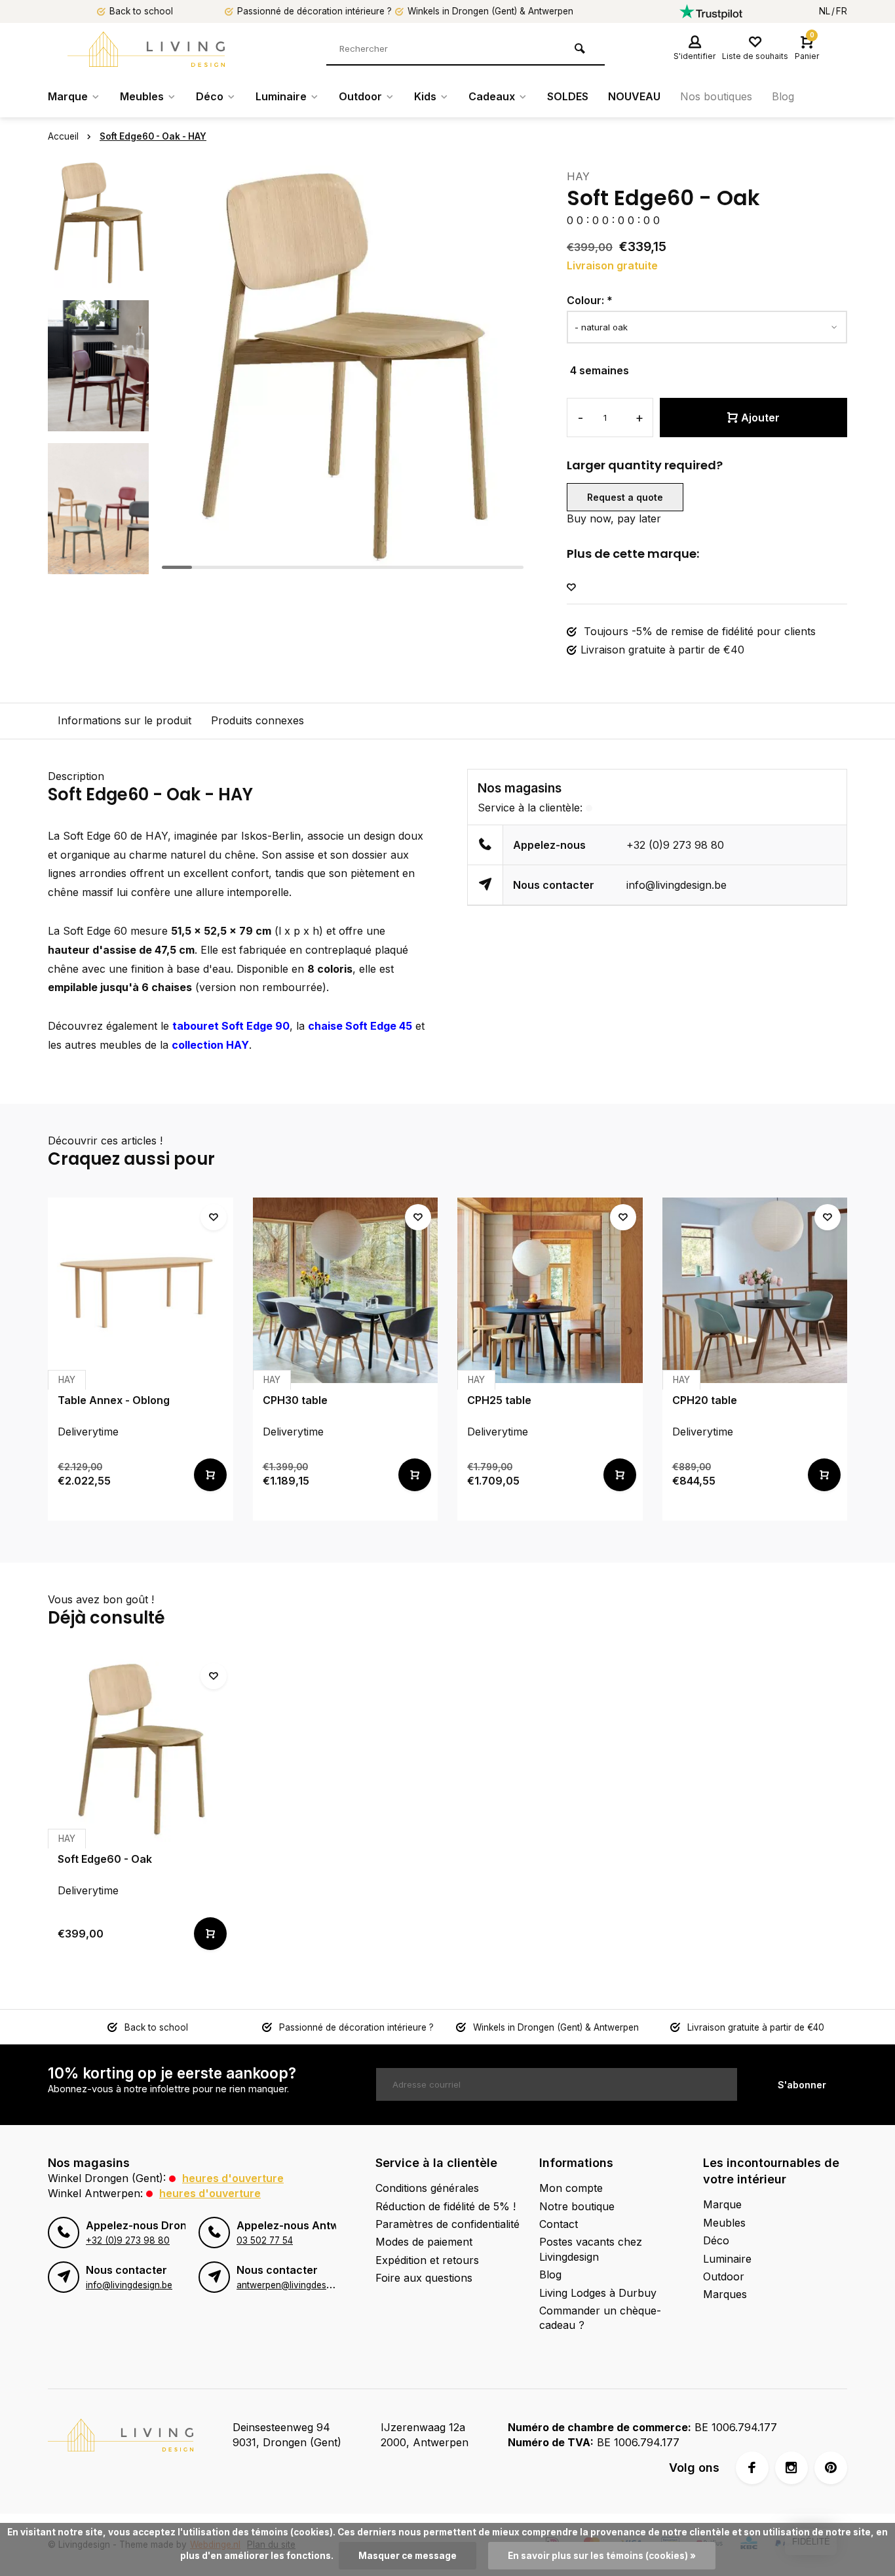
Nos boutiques (716, 96)
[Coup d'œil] (210, 1475)
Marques (725, 2294)
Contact (559, 2224)
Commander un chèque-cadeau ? (600, 2318)
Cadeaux (492, 96)
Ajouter (760, 418)
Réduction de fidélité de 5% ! (446, 2206)
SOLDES (568, 96)
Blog (783, 96)
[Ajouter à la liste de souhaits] (571, 588)
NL (825, 11)
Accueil (63, 136)
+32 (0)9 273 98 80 (675, 845)
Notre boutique (577, 2206)
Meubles (142, 96)
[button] (98, 564)
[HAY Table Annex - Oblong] (141, 1290)
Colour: (590, 300)
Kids (425, 96)
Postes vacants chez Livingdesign (591, 2249)
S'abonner (802, 2085)
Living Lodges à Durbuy (598, 2293)
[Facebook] (752, 2468)
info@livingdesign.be (676, 885)
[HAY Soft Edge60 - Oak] (141, 1749)
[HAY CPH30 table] (346, 1290)
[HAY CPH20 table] (755, 1290)
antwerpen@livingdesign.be (294, 2285)
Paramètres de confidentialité (447, 2224)
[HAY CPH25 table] (550, 1290)
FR (842, 11)
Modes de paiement (424, 2242)
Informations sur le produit (124, 720)
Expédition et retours (427, 2260)
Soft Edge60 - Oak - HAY (153, 136)
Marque (68, 96)
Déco (210, 96)
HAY (578, 176)
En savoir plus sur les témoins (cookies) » (602, 2556)
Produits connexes (257, 720)
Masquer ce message (408, 2556)
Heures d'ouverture (233, 2178)
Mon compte (571, 2188)
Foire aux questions (424, 2278)
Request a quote (625, 497)
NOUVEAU (634, 96)
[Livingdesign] (146, 49)
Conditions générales (427, 2188)
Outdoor (360, 96)
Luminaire (281, 96)
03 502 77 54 (265, 2240)
